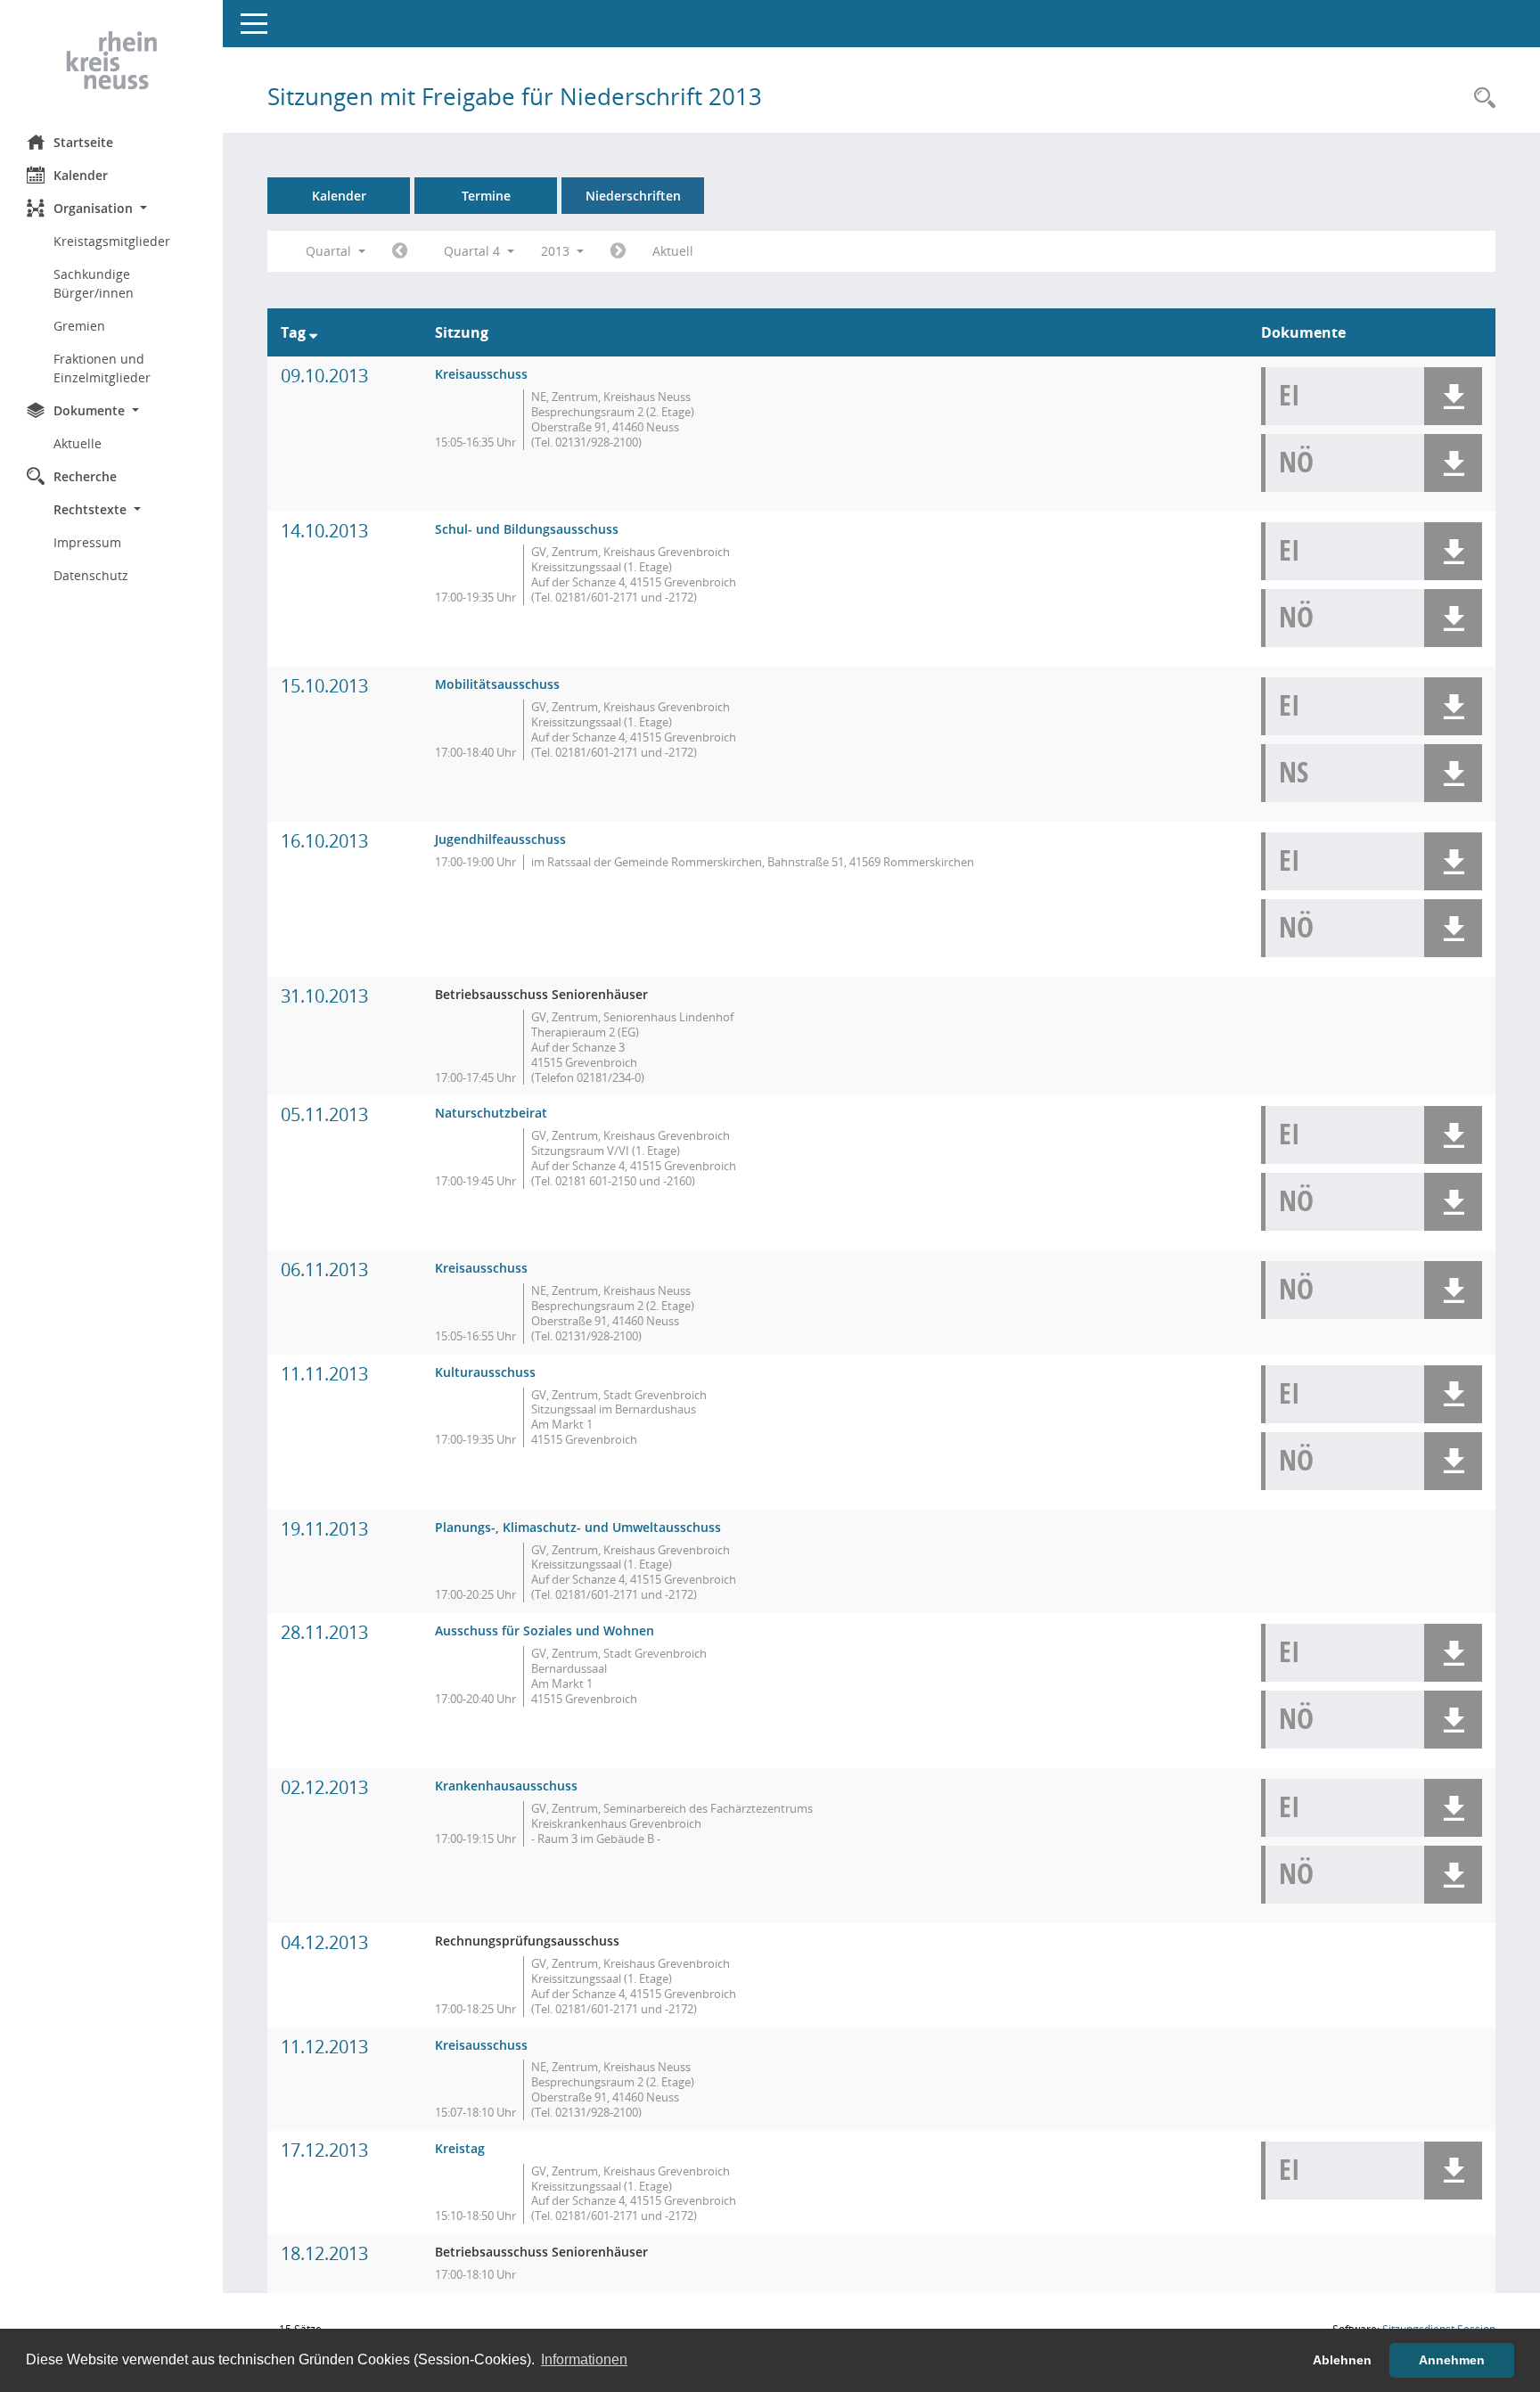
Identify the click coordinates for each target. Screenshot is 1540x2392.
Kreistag (460, 2148)
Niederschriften (633, 196)
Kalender (81, 175)
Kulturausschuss (485, 1372)
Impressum (87, 542)
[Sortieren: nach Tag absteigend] (313, 332)
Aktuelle (78, 443)
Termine (486, 196)
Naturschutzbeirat (491, 1113)
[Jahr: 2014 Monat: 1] (618, 251)
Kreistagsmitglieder (112, 241)
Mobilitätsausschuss (497, 684)
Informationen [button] (584, 2359)
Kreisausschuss (481, 374)
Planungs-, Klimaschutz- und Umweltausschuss (578, 1527)
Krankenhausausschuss (506, 1786)
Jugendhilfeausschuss (500, 839)
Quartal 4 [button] (474, 251)
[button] (111, 208)
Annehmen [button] (1452, 2360)
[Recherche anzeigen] (1480, 98)
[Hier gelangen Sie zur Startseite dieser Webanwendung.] (111, 61)
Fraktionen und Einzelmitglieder (102, 368)
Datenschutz (91, 575)
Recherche (85, 476)
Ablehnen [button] (1342, 2360)
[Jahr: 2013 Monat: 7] (400, 251)
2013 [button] (557, 251)
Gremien (79, 326)
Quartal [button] (330, 251)
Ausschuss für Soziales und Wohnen (545, 1630)
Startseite (83, 142)
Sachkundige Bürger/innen (94, 283)
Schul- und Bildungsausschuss (527, 529)
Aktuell (673, 251)
